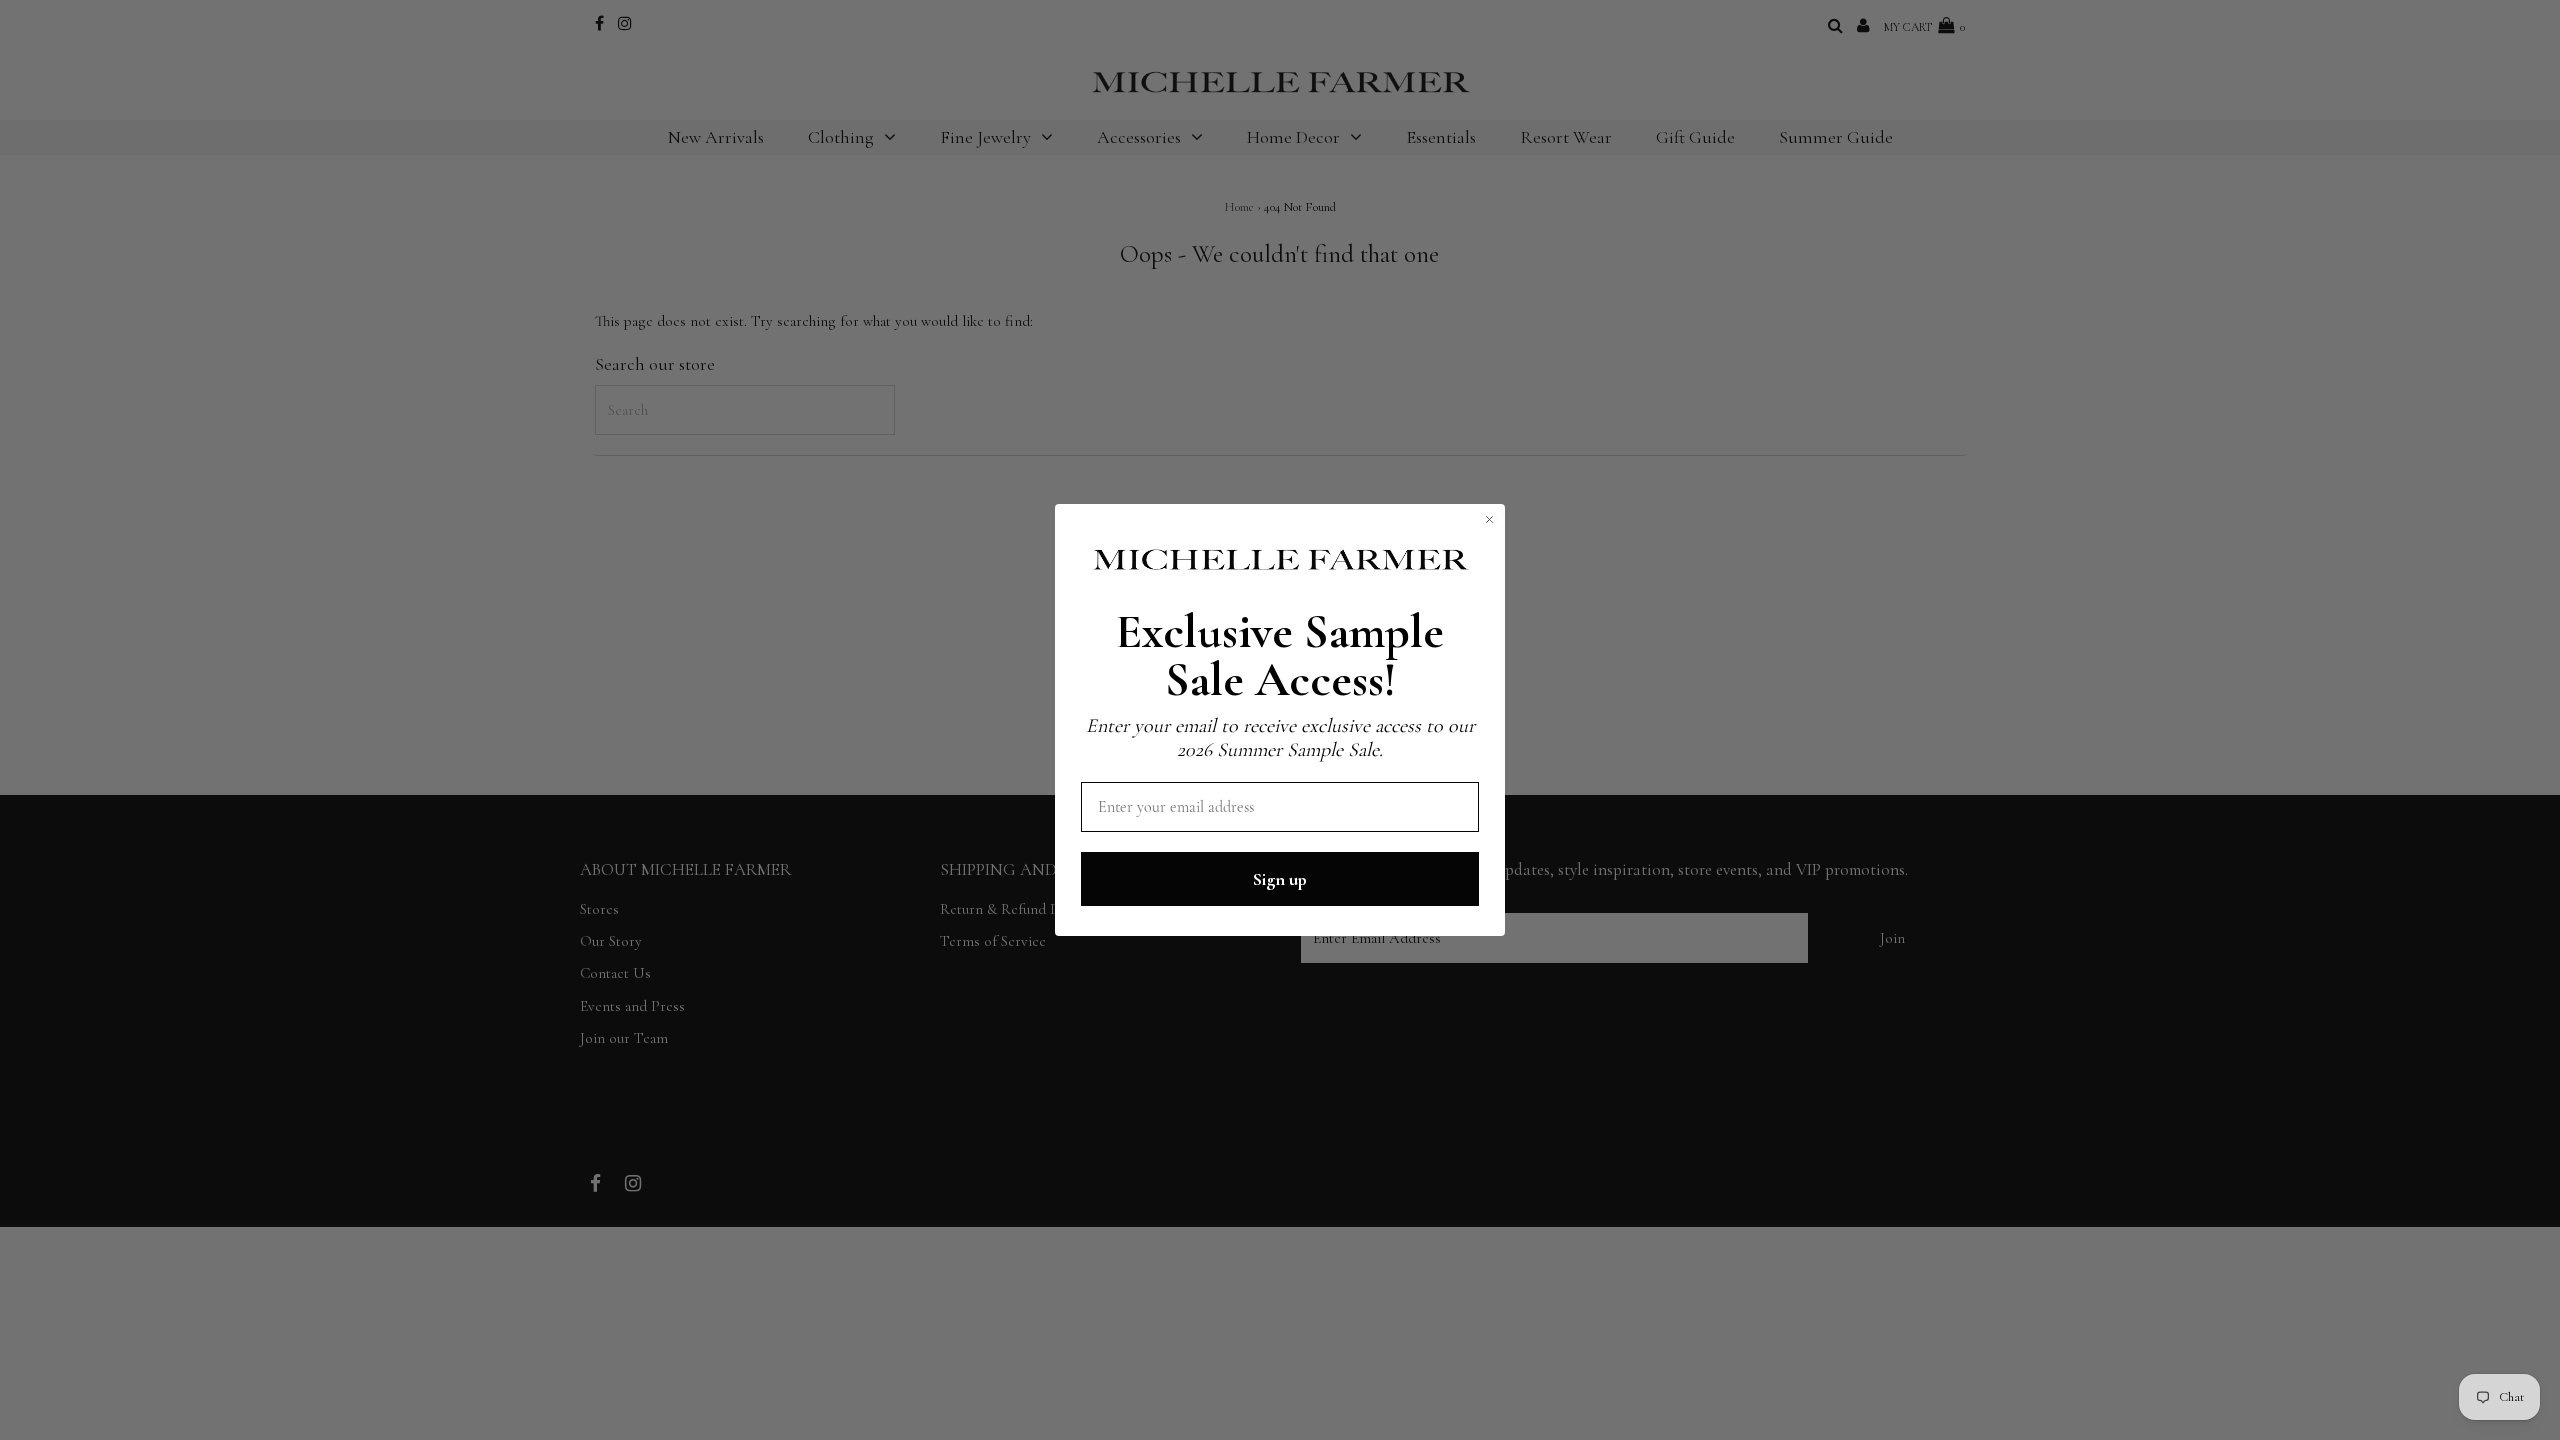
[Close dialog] (1489, 519)
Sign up (1280, 879)
